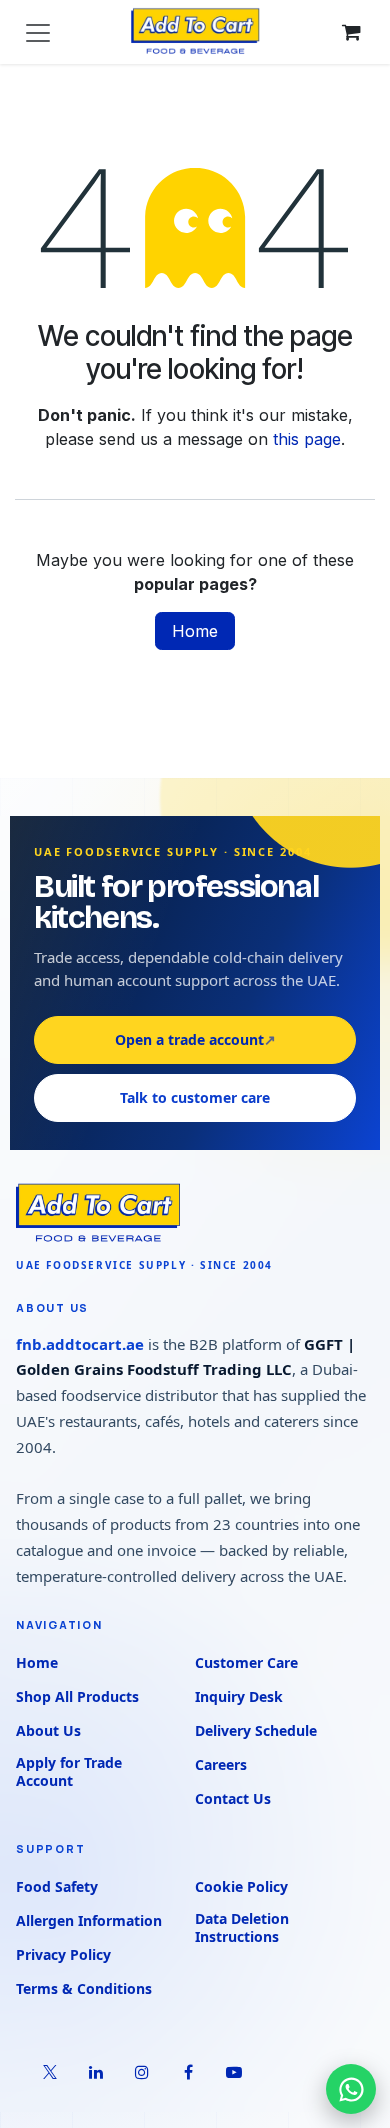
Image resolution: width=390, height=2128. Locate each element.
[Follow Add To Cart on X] (50, 2072)
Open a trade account (195, 1039)
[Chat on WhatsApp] (351, 2089)
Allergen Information (89, 1920)
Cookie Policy (241, 1886)
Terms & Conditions (84, 1988)
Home (195, 631)
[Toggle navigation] (38, 32)
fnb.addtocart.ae (80, 1344)
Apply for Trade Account (69, 1772)
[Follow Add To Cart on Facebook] (188, 2072)
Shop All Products (77, 1696)
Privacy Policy (63, 1954)
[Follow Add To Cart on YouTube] (234, 2072)
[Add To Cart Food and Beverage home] (195, 1214)
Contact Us (233, 1798)
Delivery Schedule (256, 1730)
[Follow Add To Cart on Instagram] (142, 2072)
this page (307, 439)
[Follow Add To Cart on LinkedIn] (96, 2072)
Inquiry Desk (239, 1696)
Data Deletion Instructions (242, 1928)
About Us (48, 1730)
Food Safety (57, 1886)
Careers (221, 1764)
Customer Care (246, 1662)
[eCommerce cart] (351, 32)
